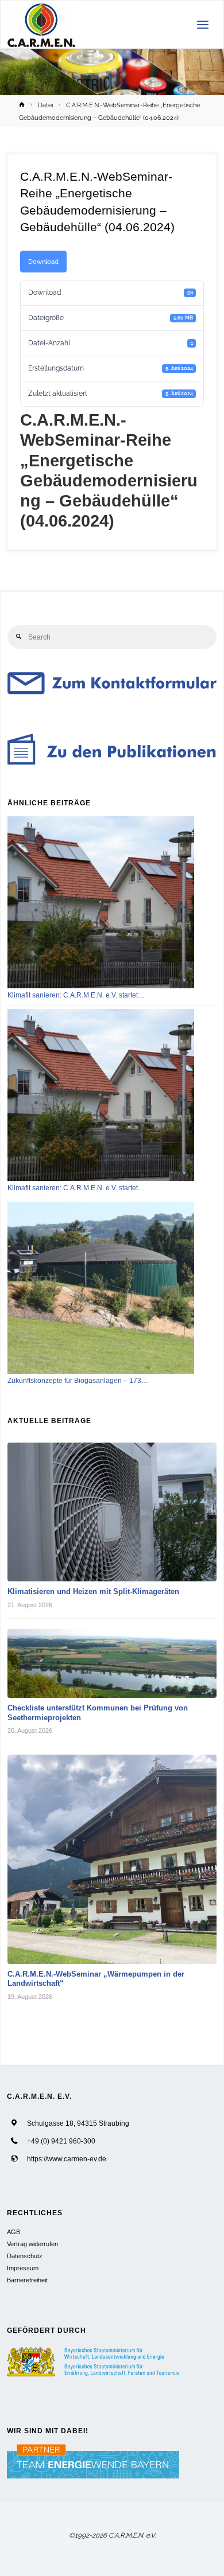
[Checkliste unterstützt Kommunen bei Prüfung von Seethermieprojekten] (112, 1663)
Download (43, 262)
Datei (45, 105)
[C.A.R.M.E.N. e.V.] (42, 25)
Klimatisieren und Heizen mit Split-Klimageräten (93, 1591)
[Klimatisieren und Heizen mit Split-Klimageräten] (112, 1512)
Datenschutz (25, 2256)
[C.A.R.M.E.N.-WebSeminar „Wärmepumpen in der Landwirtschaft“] (112, 1859)
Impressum (23, 2268)
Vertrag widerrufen (32, 2244)
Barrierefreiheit (27, 2280)
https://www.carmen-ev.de (67, 2159)
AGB (13, 2232)
